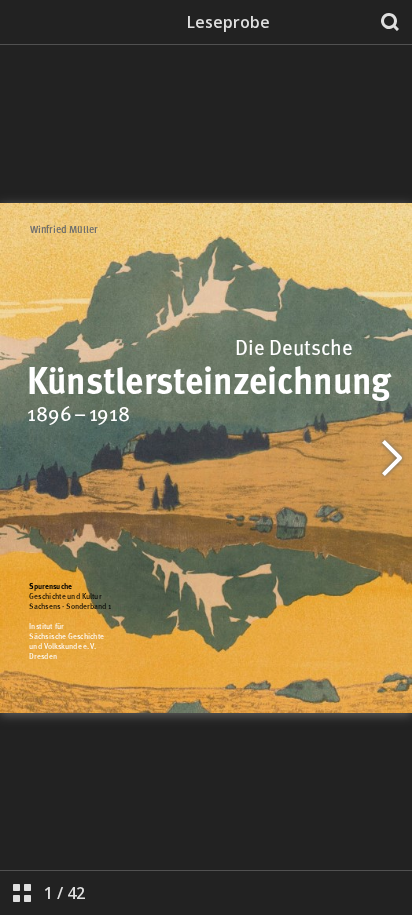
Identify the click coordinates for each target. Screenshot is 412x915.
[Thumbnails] (22, 893)
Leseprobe (228, 22)
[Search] (390, 22)
